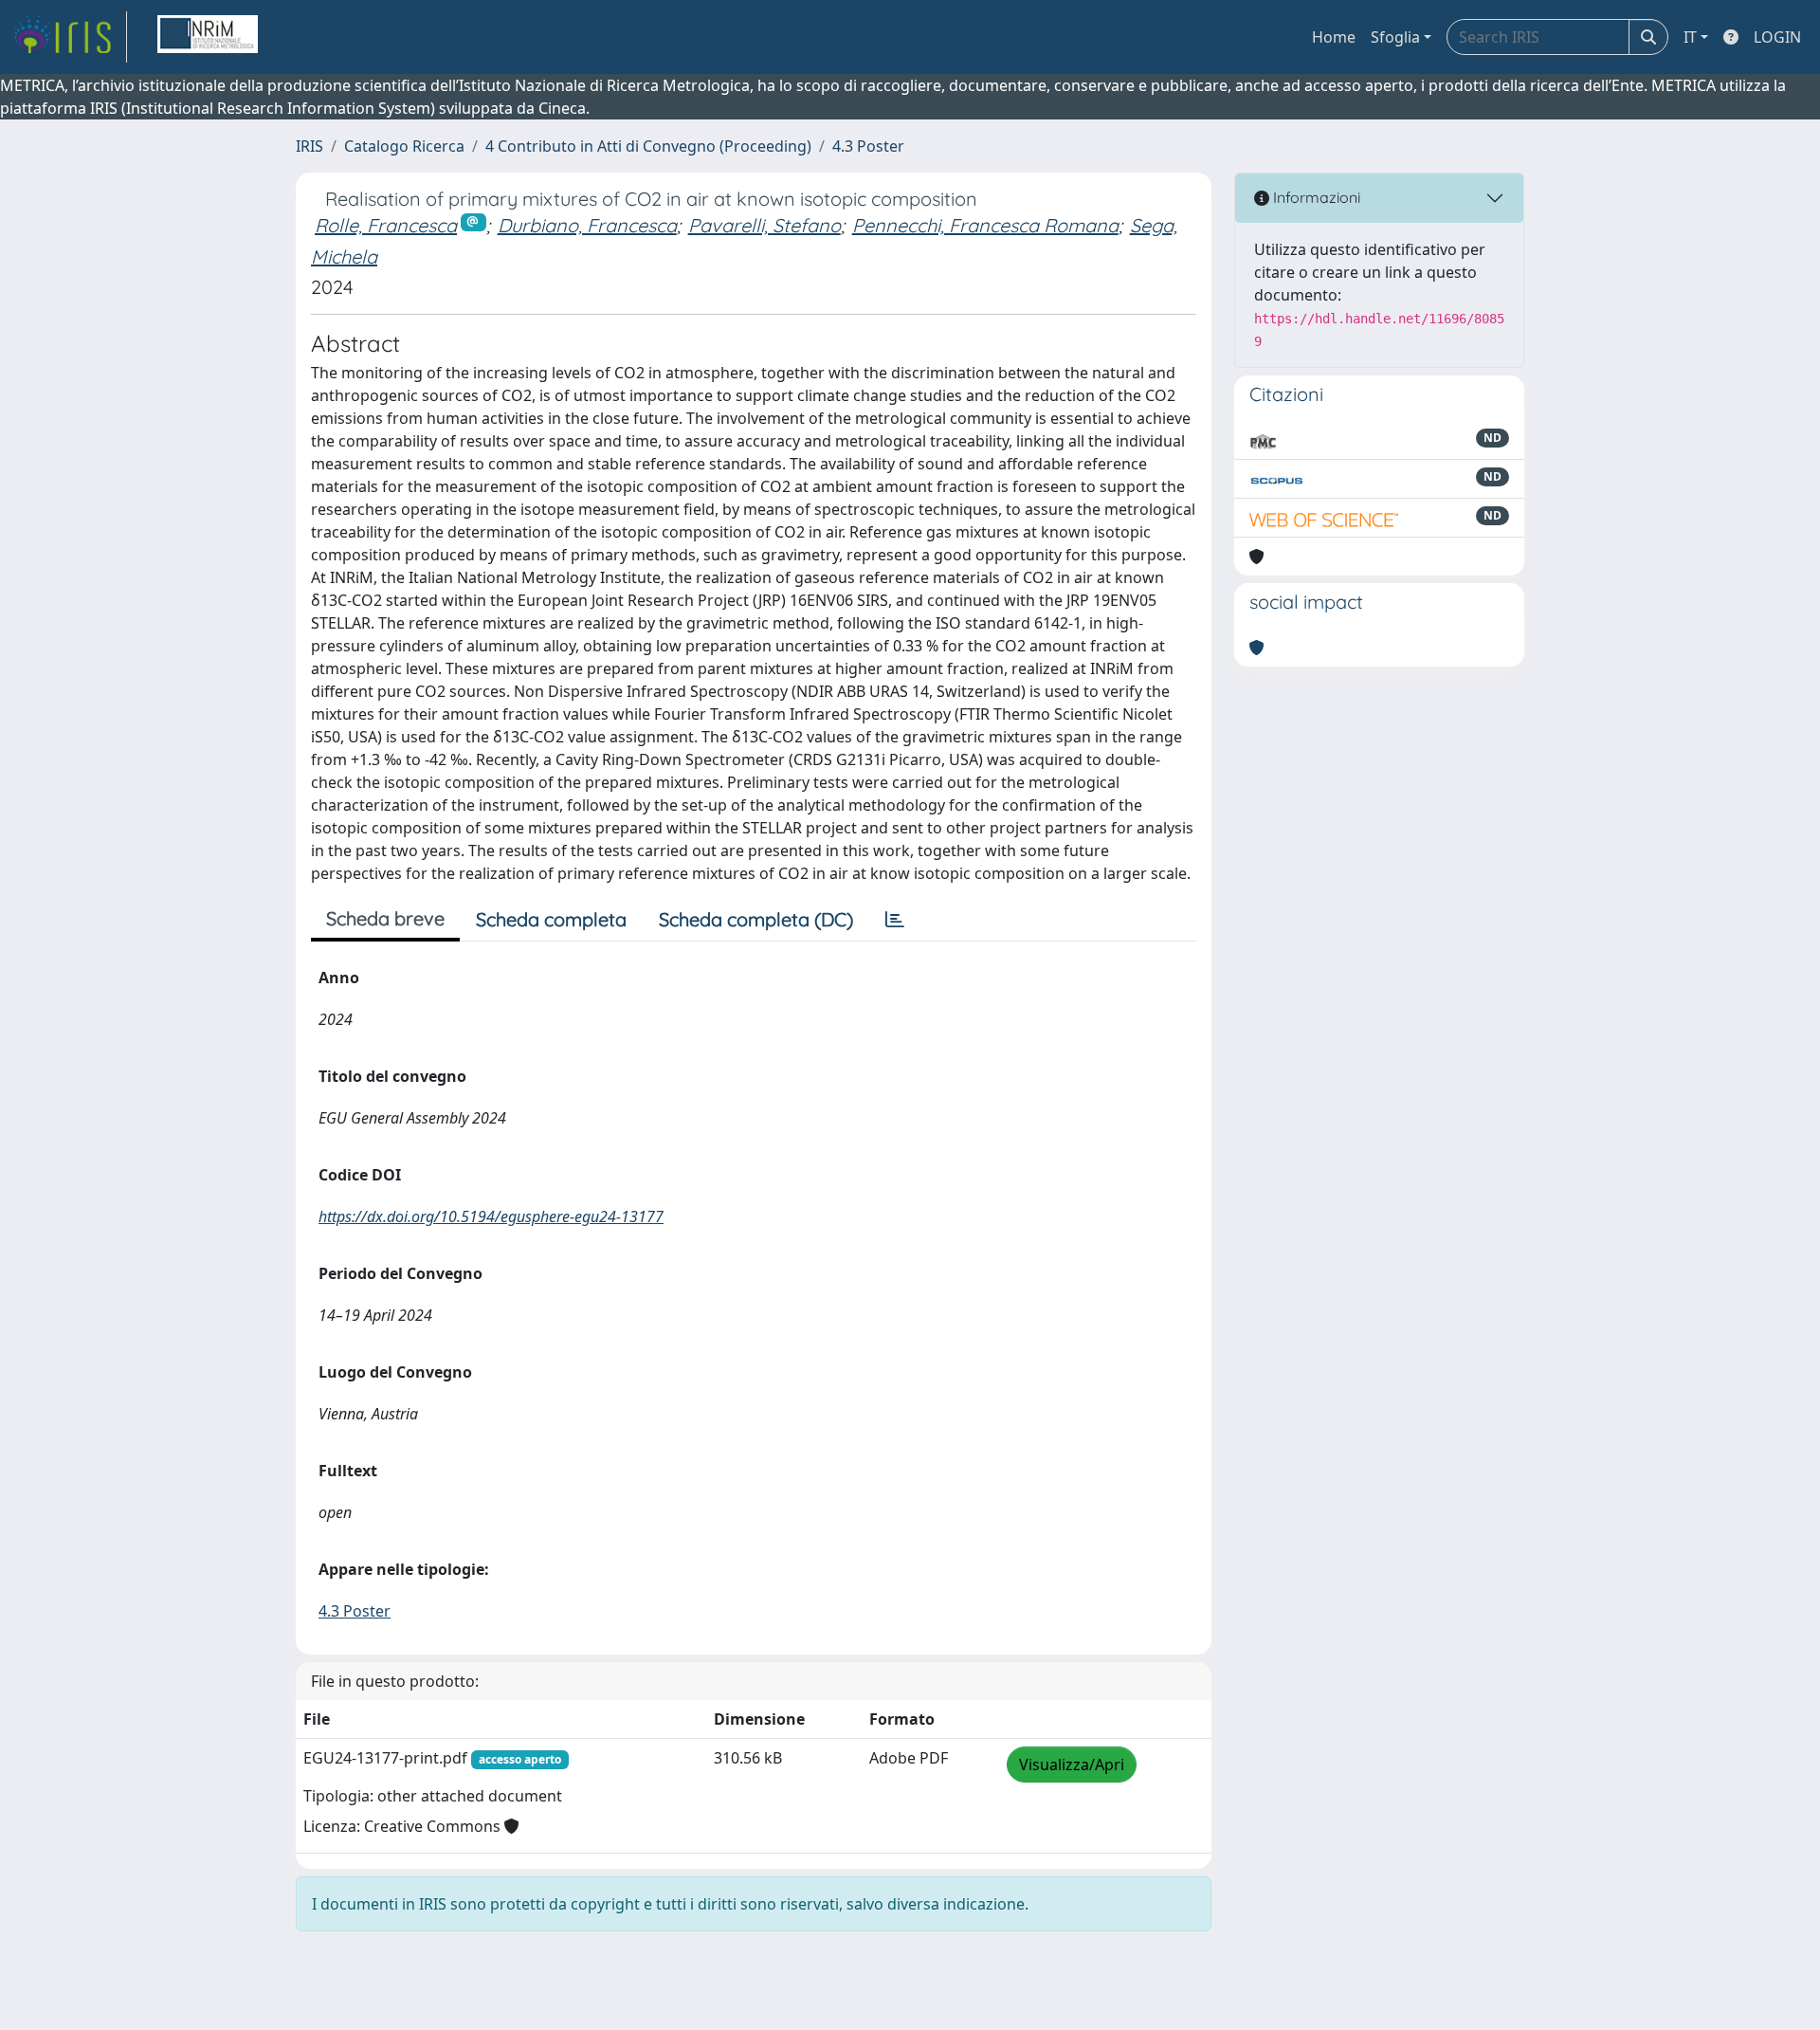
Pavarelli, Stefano (764, 225)
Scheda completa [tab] (551, 919)
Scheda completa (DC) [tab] (756, 919)
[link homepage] (69, 37)
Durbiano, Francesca (587, 225)
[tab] (895, 920)
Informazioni (1315, 197)
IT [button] (1690, 37)
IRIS (309, 146)
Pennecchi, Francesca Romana (985, 225)
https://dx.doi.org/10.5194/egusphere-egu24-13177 (491, 1216)
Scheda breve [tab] (385, 918)
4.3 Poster (868, 146)
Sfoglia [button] (1395, 37)
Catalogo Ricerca (404, 146)
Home (1334, 37)
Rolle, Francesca (386, 225)
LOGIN (1777, 37)
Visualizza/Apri (1072, 1765)
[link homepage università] (208, 37)
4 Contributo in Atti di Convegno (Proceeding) (648, 146)
